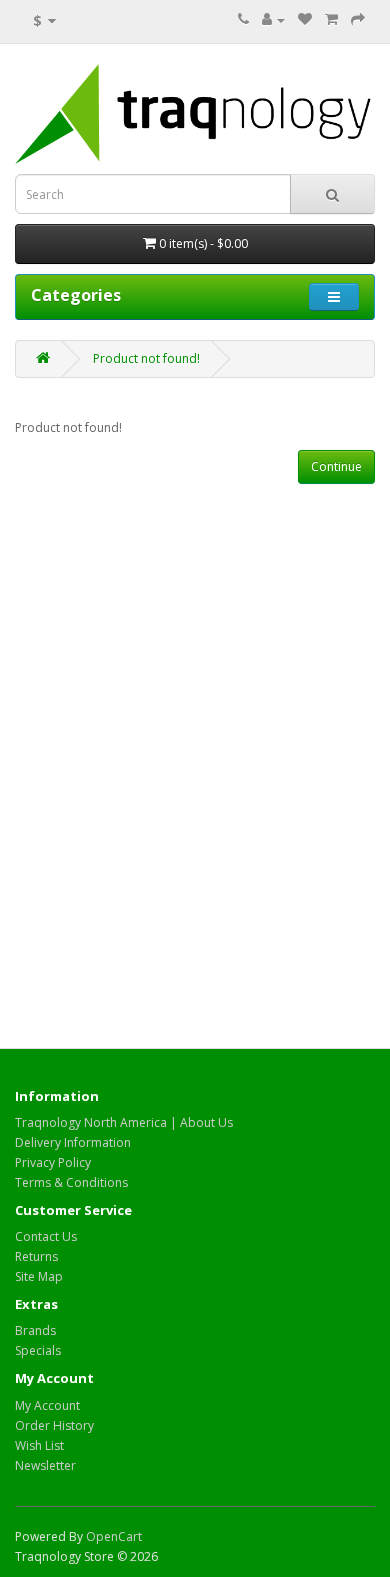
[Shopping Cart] (331, 19)
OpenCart (114, 1536)
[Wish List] (305, 19)
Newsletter (45, 1465)
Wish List (39, 1445)
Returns (36, 1256)
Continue (336, 466)
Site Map (39, 1276)
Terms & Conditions (71, 1182)
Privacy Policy (53, 1162)
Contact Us (46, 1236)
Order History (54, 1425)
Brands (35, 1330)
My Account (47, 1405)
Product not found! (146, 358)
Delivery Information (73, 1142)
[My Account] (273, 19)
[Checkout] (358, 19)
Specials (38, 1350)
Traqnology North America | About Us (124, 1122)
